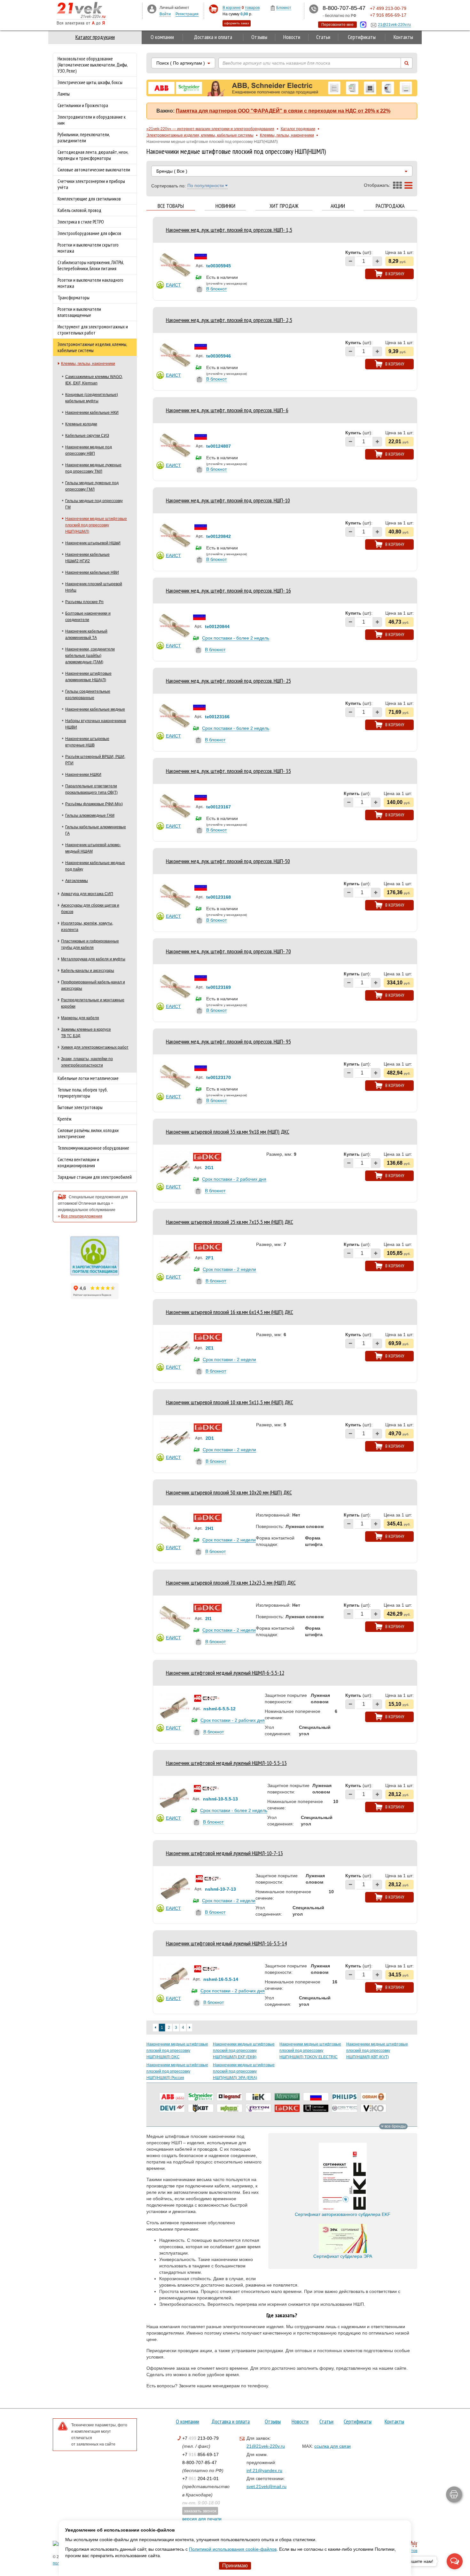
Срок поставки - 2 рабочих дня (234, 1179)
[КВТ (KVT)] (201, 2108)
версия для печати (202, 2519)
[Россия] (316, 2097)
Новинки (225, 206)
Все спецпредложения (82, 1216)
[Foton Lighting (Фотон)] (258, 2108)
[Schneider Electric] (201, 2097)
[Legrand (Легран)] (230, 2097)
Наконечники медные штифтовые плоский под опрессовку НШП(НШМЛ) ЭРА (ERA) (244, 2071)
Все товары (171, 206)
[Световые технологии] (316, 2108)
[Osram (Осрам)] (373, 2097)
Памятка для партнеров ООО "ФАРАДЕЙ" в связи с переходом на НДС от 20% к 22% (283, 111)
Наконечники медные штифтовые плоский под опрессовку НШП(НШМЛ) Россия (177, 2071)
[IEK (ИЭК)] (258, 2097)
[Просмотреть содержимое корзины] (213, 9)
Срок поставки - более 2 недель (236, 638)
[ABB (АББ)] (172, 2097)
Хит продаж (284, 206)
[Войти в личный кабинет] (152, 9)
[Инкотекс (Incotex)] (287, 2097)
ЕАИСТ (173, 285)
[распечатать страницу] (454, 2494)
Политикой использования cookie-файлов (233, 2549)
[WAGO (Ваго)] (230, 2108)
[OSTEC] (345, 2108)
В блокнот (216, 289)
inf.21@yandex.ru (264, 2470)
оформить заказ (237, 23)
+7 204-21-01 (200, 2478)
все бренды (395, 2126)
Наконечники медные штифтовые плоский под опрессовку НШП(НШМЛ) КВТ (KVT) (377, 2051)
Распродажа (390, 206)
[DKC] (287, 2108)
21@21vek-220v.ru (266, 2446)
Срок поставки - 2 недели (229, 1269)
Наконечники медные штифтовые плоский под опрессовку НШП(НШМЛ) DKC (177, 2051)
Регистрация (187, 14)
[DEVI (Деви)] (172, 2108)
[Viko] (373, 2108)
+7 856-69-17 (200, 2454)
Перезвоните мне (337, 25)
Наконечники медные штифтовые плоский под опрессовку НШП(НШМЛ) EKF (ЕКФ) (244, 2051)
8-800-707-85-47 (200, 2462)
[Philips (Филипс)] (345, 2097)
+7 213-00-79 (200, 2438)
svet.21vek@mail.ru (266, 2486)
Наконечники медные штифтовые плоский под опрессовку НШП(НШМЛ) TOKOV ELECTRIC (310, 2051)
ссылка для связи (333, 2446)
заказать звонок (200, 2511)
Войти (165, 14)
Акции (338, 206)
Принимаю (235, 2566)
